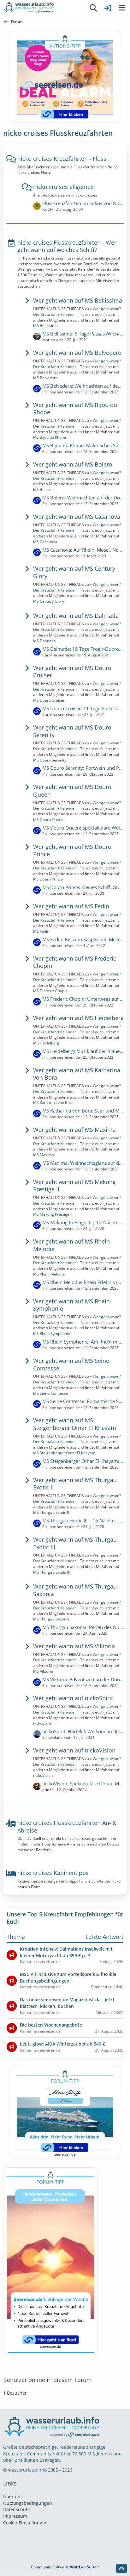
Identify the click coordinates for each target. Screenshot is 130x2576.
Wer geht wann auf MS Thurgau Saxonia (75, 1590)
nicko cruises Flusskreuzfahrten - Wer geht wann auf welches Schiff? (67, 246)
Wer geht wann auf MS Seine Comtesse (71, 1364)
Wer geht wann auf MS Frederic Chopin (75, 962)
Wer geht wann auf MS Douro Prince (72, 850)
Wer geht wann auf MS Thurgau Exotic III (75, 1543)
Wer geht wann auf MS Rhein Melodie (71, 1245)
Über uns (13, 2496)
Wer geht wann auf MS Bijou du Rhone (75, 409)
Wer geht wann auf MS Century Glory (74, 572)
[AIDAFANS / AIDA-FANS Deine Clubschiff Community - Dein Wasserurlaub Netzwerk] (43, 8)
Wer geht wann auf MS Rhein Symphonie (71, 1305)
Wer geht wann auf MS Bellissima (78, 300)
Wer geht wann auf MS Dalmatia (76, 616)
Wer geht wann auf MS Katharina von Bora (77, 1074)
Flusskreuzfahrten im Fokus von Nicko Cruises (83, 203)
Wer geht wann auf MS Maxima (74, 1130)
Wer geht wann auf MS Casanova (77, 517)
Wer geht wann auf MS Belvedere (77, 353)
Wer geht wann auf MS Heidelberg (78, 1018)
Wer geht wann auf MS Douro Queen (72, 791)
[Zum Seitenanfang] (121, 2568)
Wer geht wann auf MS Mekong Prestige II (74, 1186)
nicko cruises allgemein (64, 187)
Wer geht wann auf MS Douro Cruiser (72, 672)
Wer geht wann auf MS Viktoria (74, 1646)
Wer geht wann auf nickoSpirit (73, 1698)
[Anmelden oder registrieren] (108, 8)
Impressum (15, 2516)
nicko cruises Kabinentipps (53, 1873)
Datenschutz (16, 2509)
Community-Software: (65, 2567)
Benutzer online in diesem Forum (47, 2380)
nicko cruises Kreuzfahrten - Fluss (62, 159)
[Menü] (122, 8)
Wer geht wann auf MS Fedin (71, 906)
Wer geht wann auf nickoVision (74, 1750)
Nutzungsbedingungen (28, 2503)
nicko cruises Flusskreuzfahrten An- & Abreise (67, 1827)
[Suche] (93, 8)
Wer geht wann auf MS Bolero (73, 464)
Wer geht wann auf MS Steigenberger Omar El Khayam (75, 1424)
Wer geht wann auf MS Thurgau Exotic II (75, 1484)
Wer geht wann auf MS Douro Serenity (72, 731)
